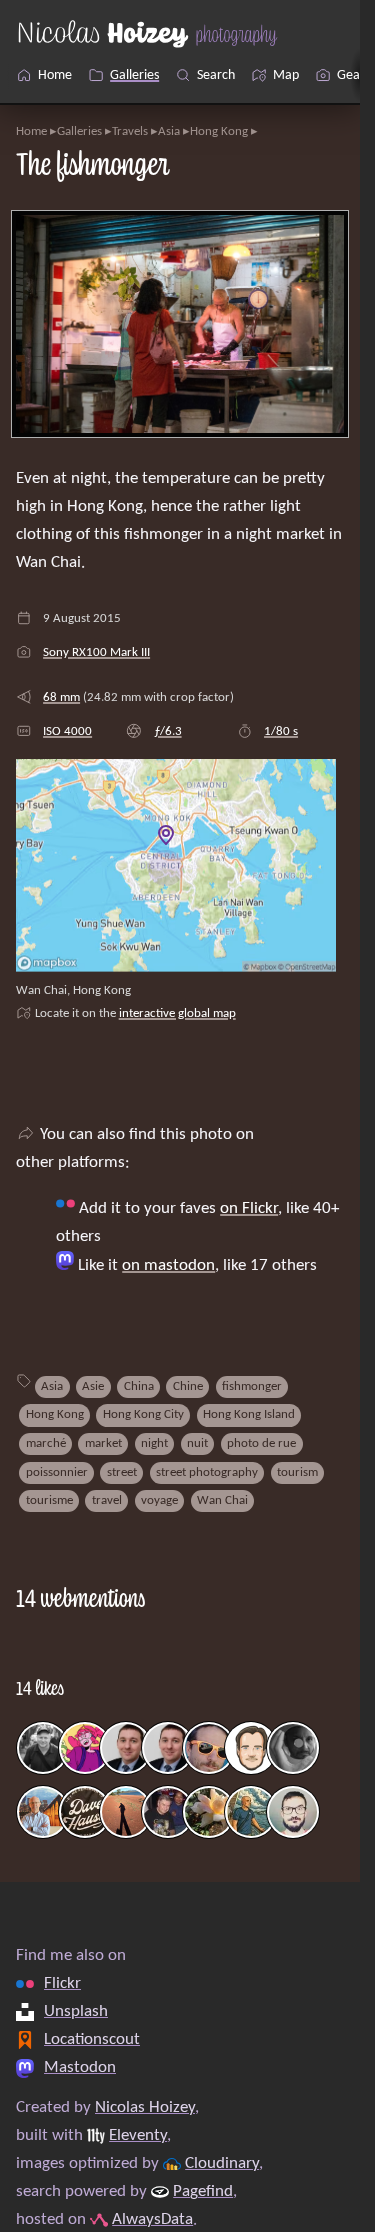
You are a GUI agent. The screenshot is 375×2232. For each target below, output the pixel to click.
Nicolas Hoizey (145, 2108)
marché (46, 1443)
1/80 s (281, 731)
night (154, 1443)
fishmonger (252, 1386)
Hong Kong (219, 131)
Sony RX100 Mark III (96, 652)
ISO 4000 (67, 731)
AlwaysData (152, 2220)
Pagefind (203, 2192)
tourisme (49, 1500)
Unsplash (76, 2012)
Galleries (79, 131)
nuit (197, 1443)
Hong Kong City (143, 1414)
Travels (130, 131)
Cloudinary (222, 2164)
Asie (93, 1386)
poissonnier (57, 1472)
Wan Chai (222, 1500)
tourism (297, 1472)
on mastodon (168, 1266)
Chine (188, 1386)
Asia (169, 131)
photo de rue (261, 1443)
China (139, 1386)
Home (31, 131)
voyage (159, 1500)
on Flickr (249, 1209)
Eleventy (138, 2136)
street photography (207, 1472)
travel (107, 1500)
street (122, 1472)
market (103, 1443)
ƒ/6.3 (168, 731)
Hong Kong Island (249, 1414)
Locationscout (92, 2040)
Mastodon (80, 2068)
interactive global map (177, 1013)
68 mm (61, 697)
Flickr (62, 1984)
